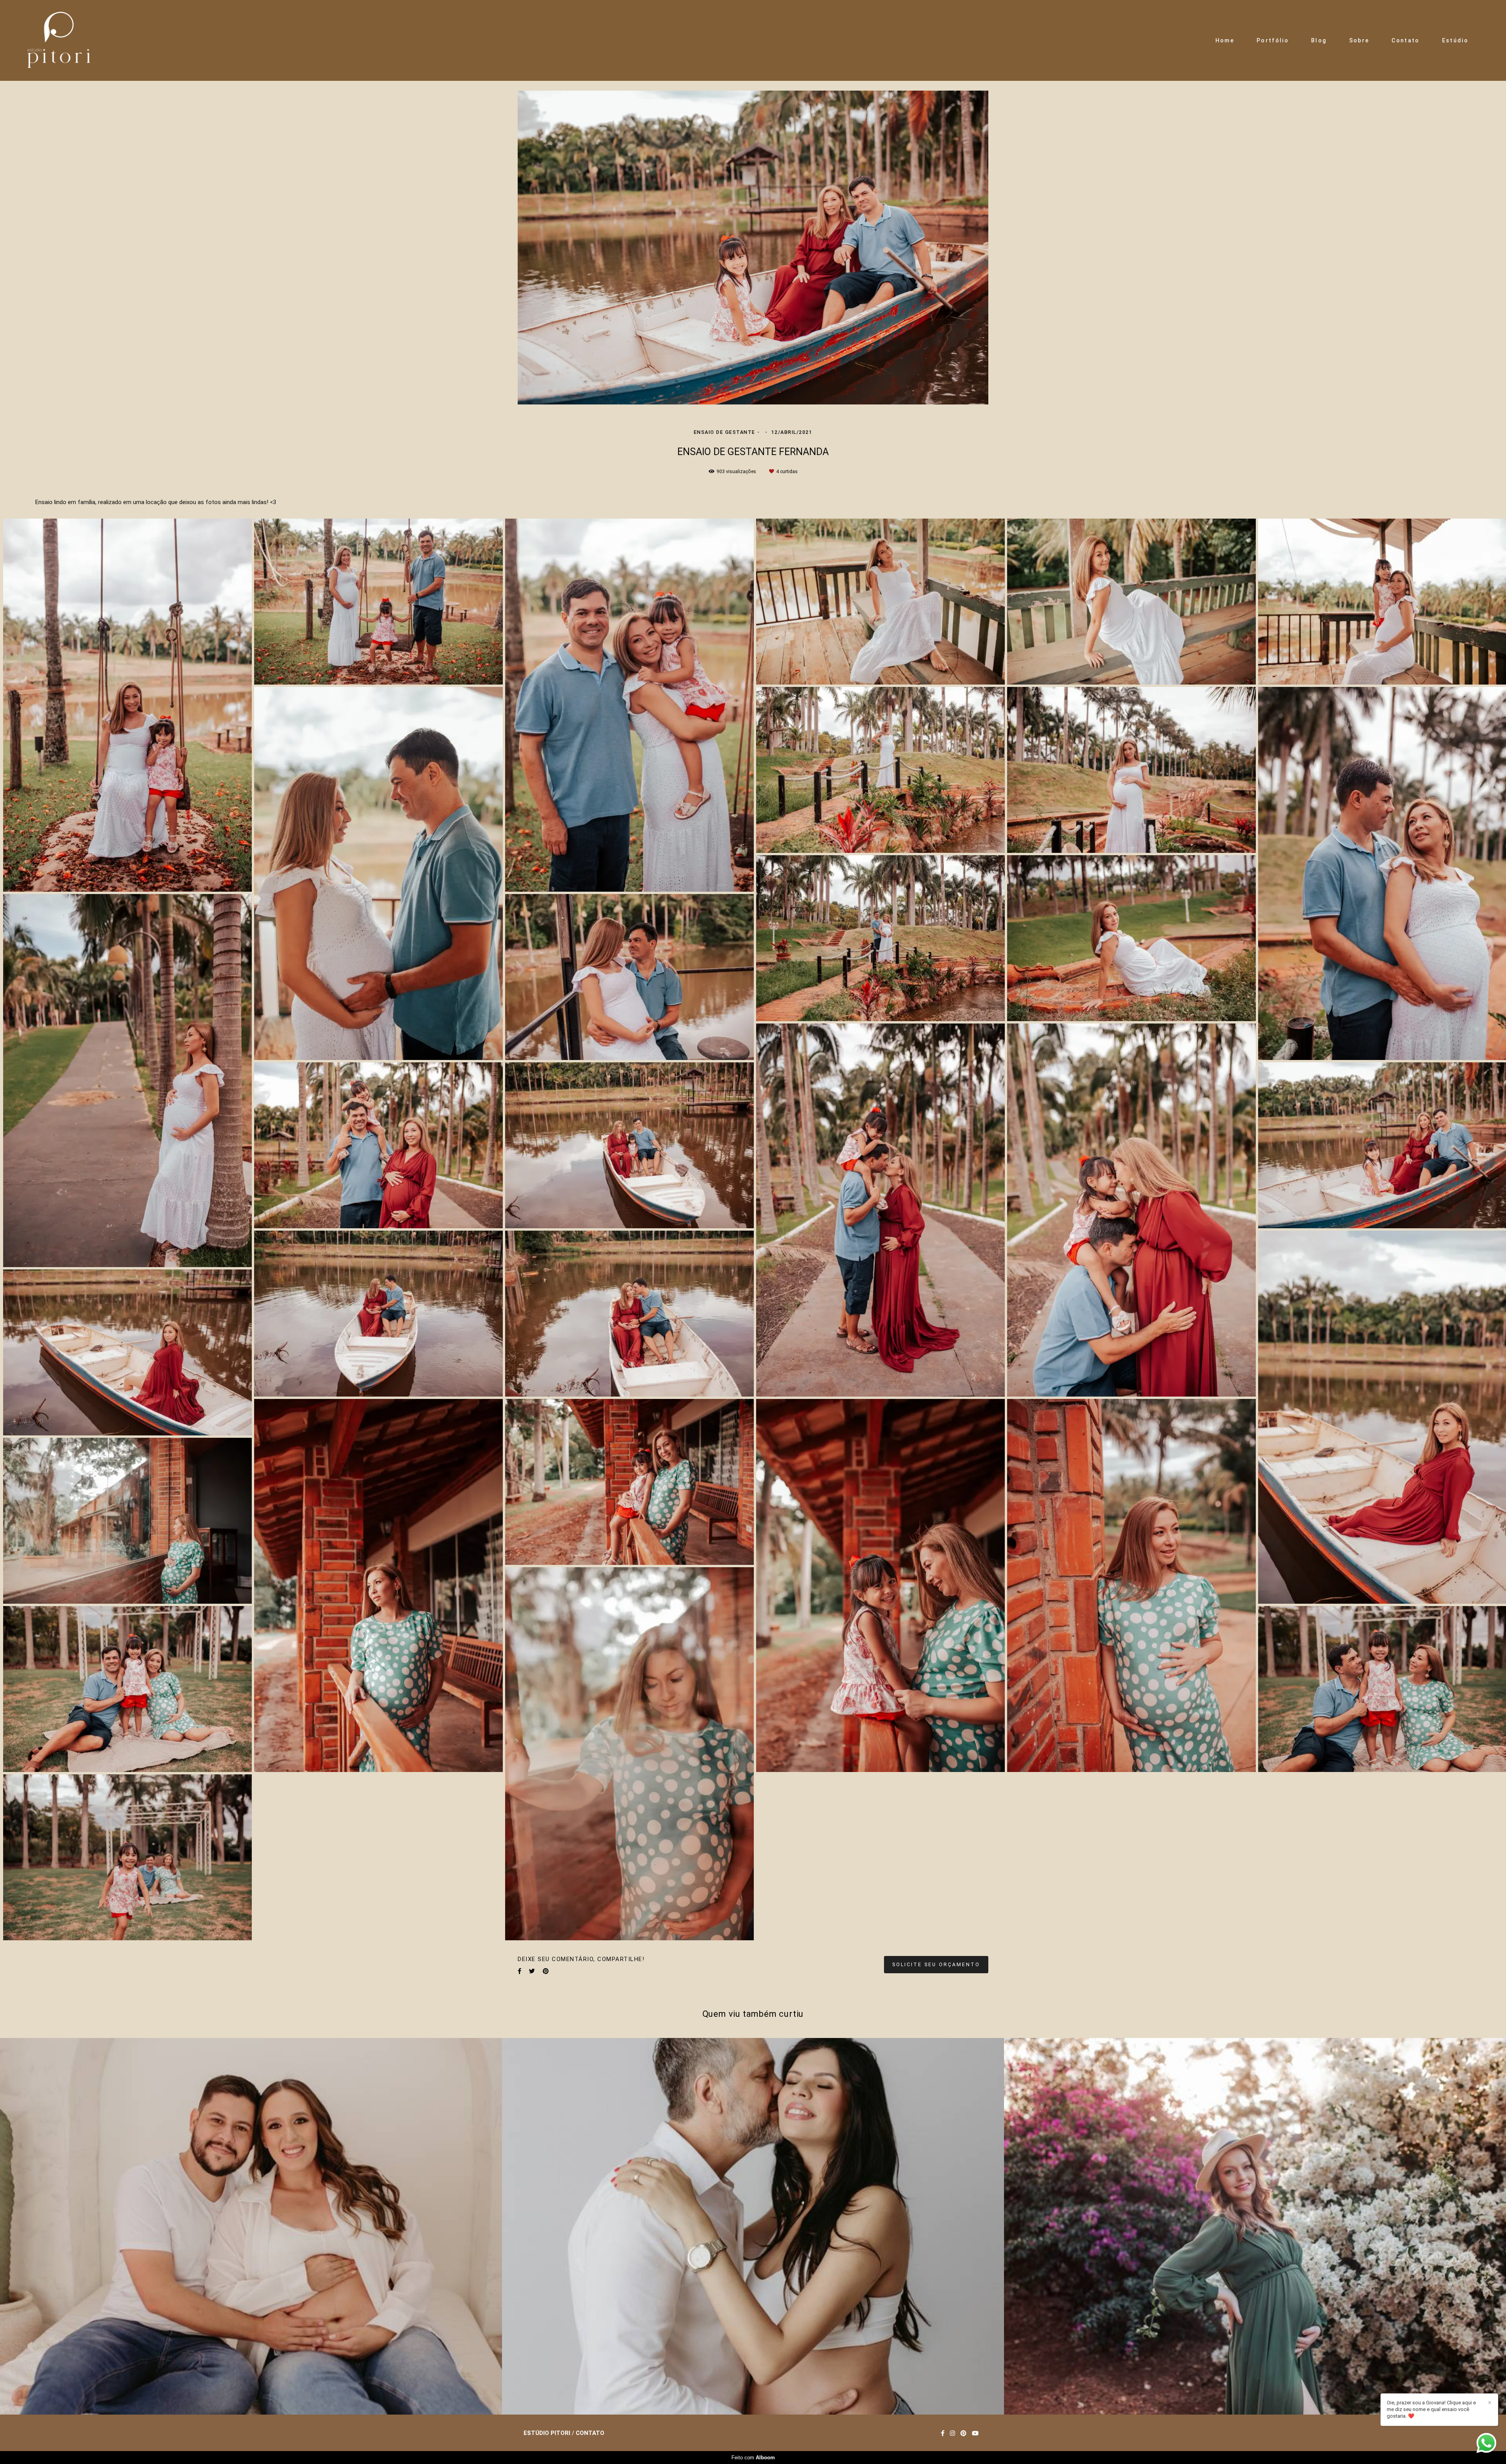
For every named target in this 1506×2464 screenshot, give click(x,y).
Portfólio (1273, 40)
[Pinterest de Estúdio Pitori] (963, 2433)
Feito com (753, 2458)
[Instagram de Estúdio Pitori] (952, 2433)
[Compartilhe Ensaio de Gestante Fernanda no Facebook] (519, 1971)
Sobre (1359, 40)
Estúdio (1455, 40)
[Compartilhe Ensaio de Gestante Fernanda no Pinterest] (546, 1971)
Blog (1319, 40)
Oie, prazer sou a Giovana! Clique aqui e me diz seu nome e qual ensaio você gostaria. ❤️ (1431, 2409)
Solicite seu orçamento (936, 1964)
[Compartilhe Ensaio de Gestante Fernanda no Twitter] (532, 1971)
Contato (1405, 40)
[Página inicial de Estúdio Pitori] (59, 40)
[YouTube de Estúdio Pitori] (975, 2433)
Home (1225, 40)
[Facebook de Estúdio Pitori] (943, 2433)
